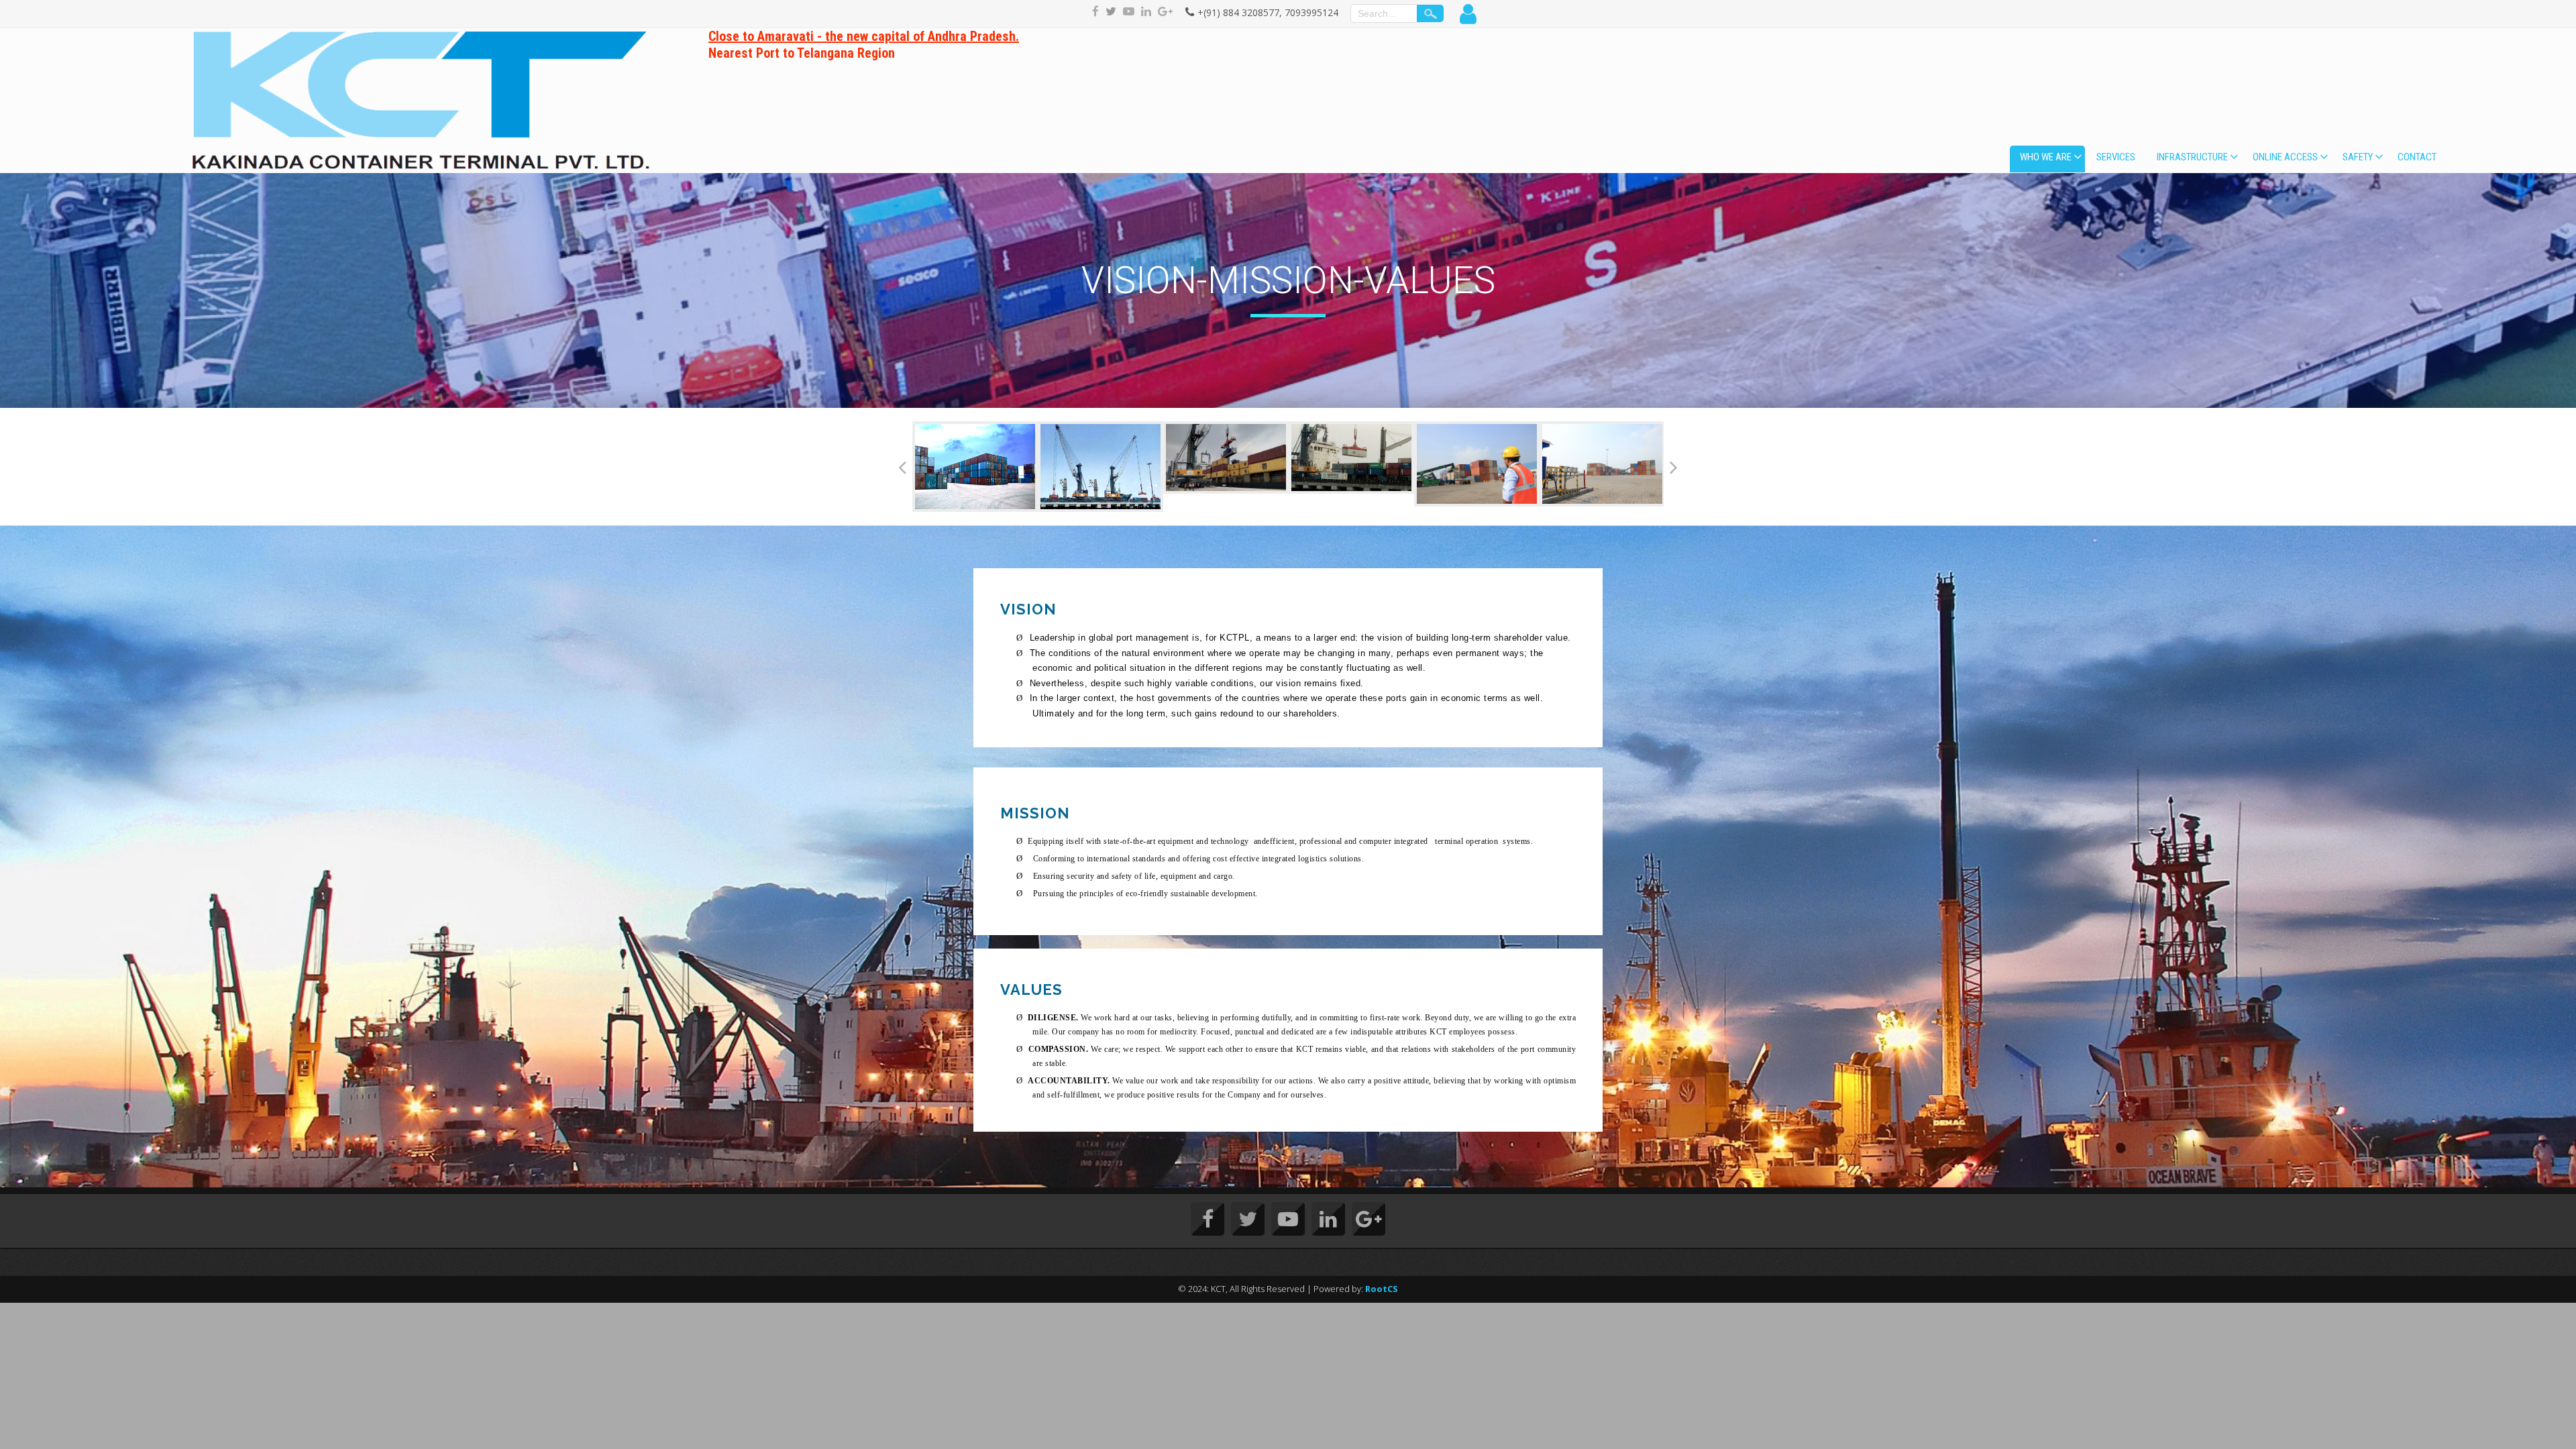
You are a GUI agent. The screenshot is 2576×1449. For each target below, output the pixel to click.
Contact (2417, 157)
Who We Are (2046, 157)
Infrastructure (2192, 157)
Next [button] (1674, 467)
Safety (2358, 157)
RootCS (1382, 1289)
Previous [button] (902, 467)
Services (2116, 157)
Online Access (2285, 157)
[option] (975, 458)
